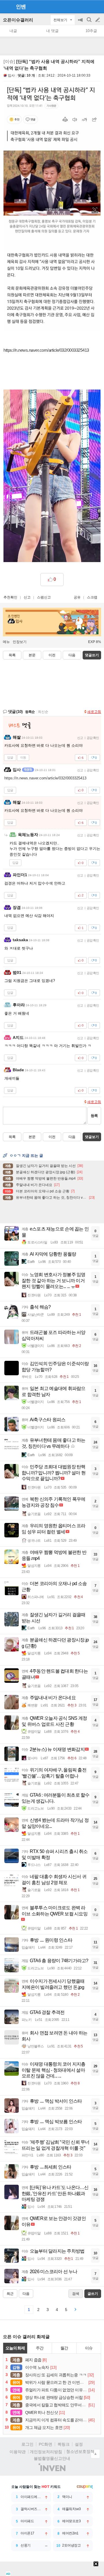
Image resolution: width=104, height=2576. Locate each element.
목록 (12, 655)
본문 (32, 655)
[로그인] (87, 6)
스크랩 (92, 597)
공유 (77, 597)
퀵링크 (64, 2444)
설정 (79, 2444)
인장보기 (20, 642)
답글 (10, 757)
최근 (10, 2294)
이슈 (89, 2348)
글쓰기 (98, 20)
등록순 (30, 712)
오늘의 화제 (15, 2348)
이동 (23, 757)
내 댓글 (52, 31)
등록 (94, 1116)
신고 (27, 597)
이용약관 (18, 2452)
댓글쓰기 (92, 655)
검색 (90, 23)
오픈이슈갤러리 (18, 20)
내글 (13, 31)
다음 (72, 655)
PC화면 (45, 2444)
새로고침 (94, 712)
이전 (52, 655)
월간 (64, 2348)
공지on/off (81, 23)
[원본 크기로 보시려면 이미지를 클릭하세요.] (52, 208)
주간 (40, 2348)
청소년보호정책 (80, 2451)
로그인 (27, 2444)
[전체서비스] (97, 6)
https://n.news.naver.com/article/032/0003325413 (46, 350)
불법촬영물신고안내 (52, 2458)
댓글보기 (92, 1137)
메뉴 (6, 642)
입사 (11, 75)
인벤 (21, 7)
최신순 (43, 712)
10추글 (91, 31)
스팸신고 (44, 597)
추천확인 (10, 597)
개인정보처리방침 (46, 2452)
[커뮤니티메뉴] (6, 7)
